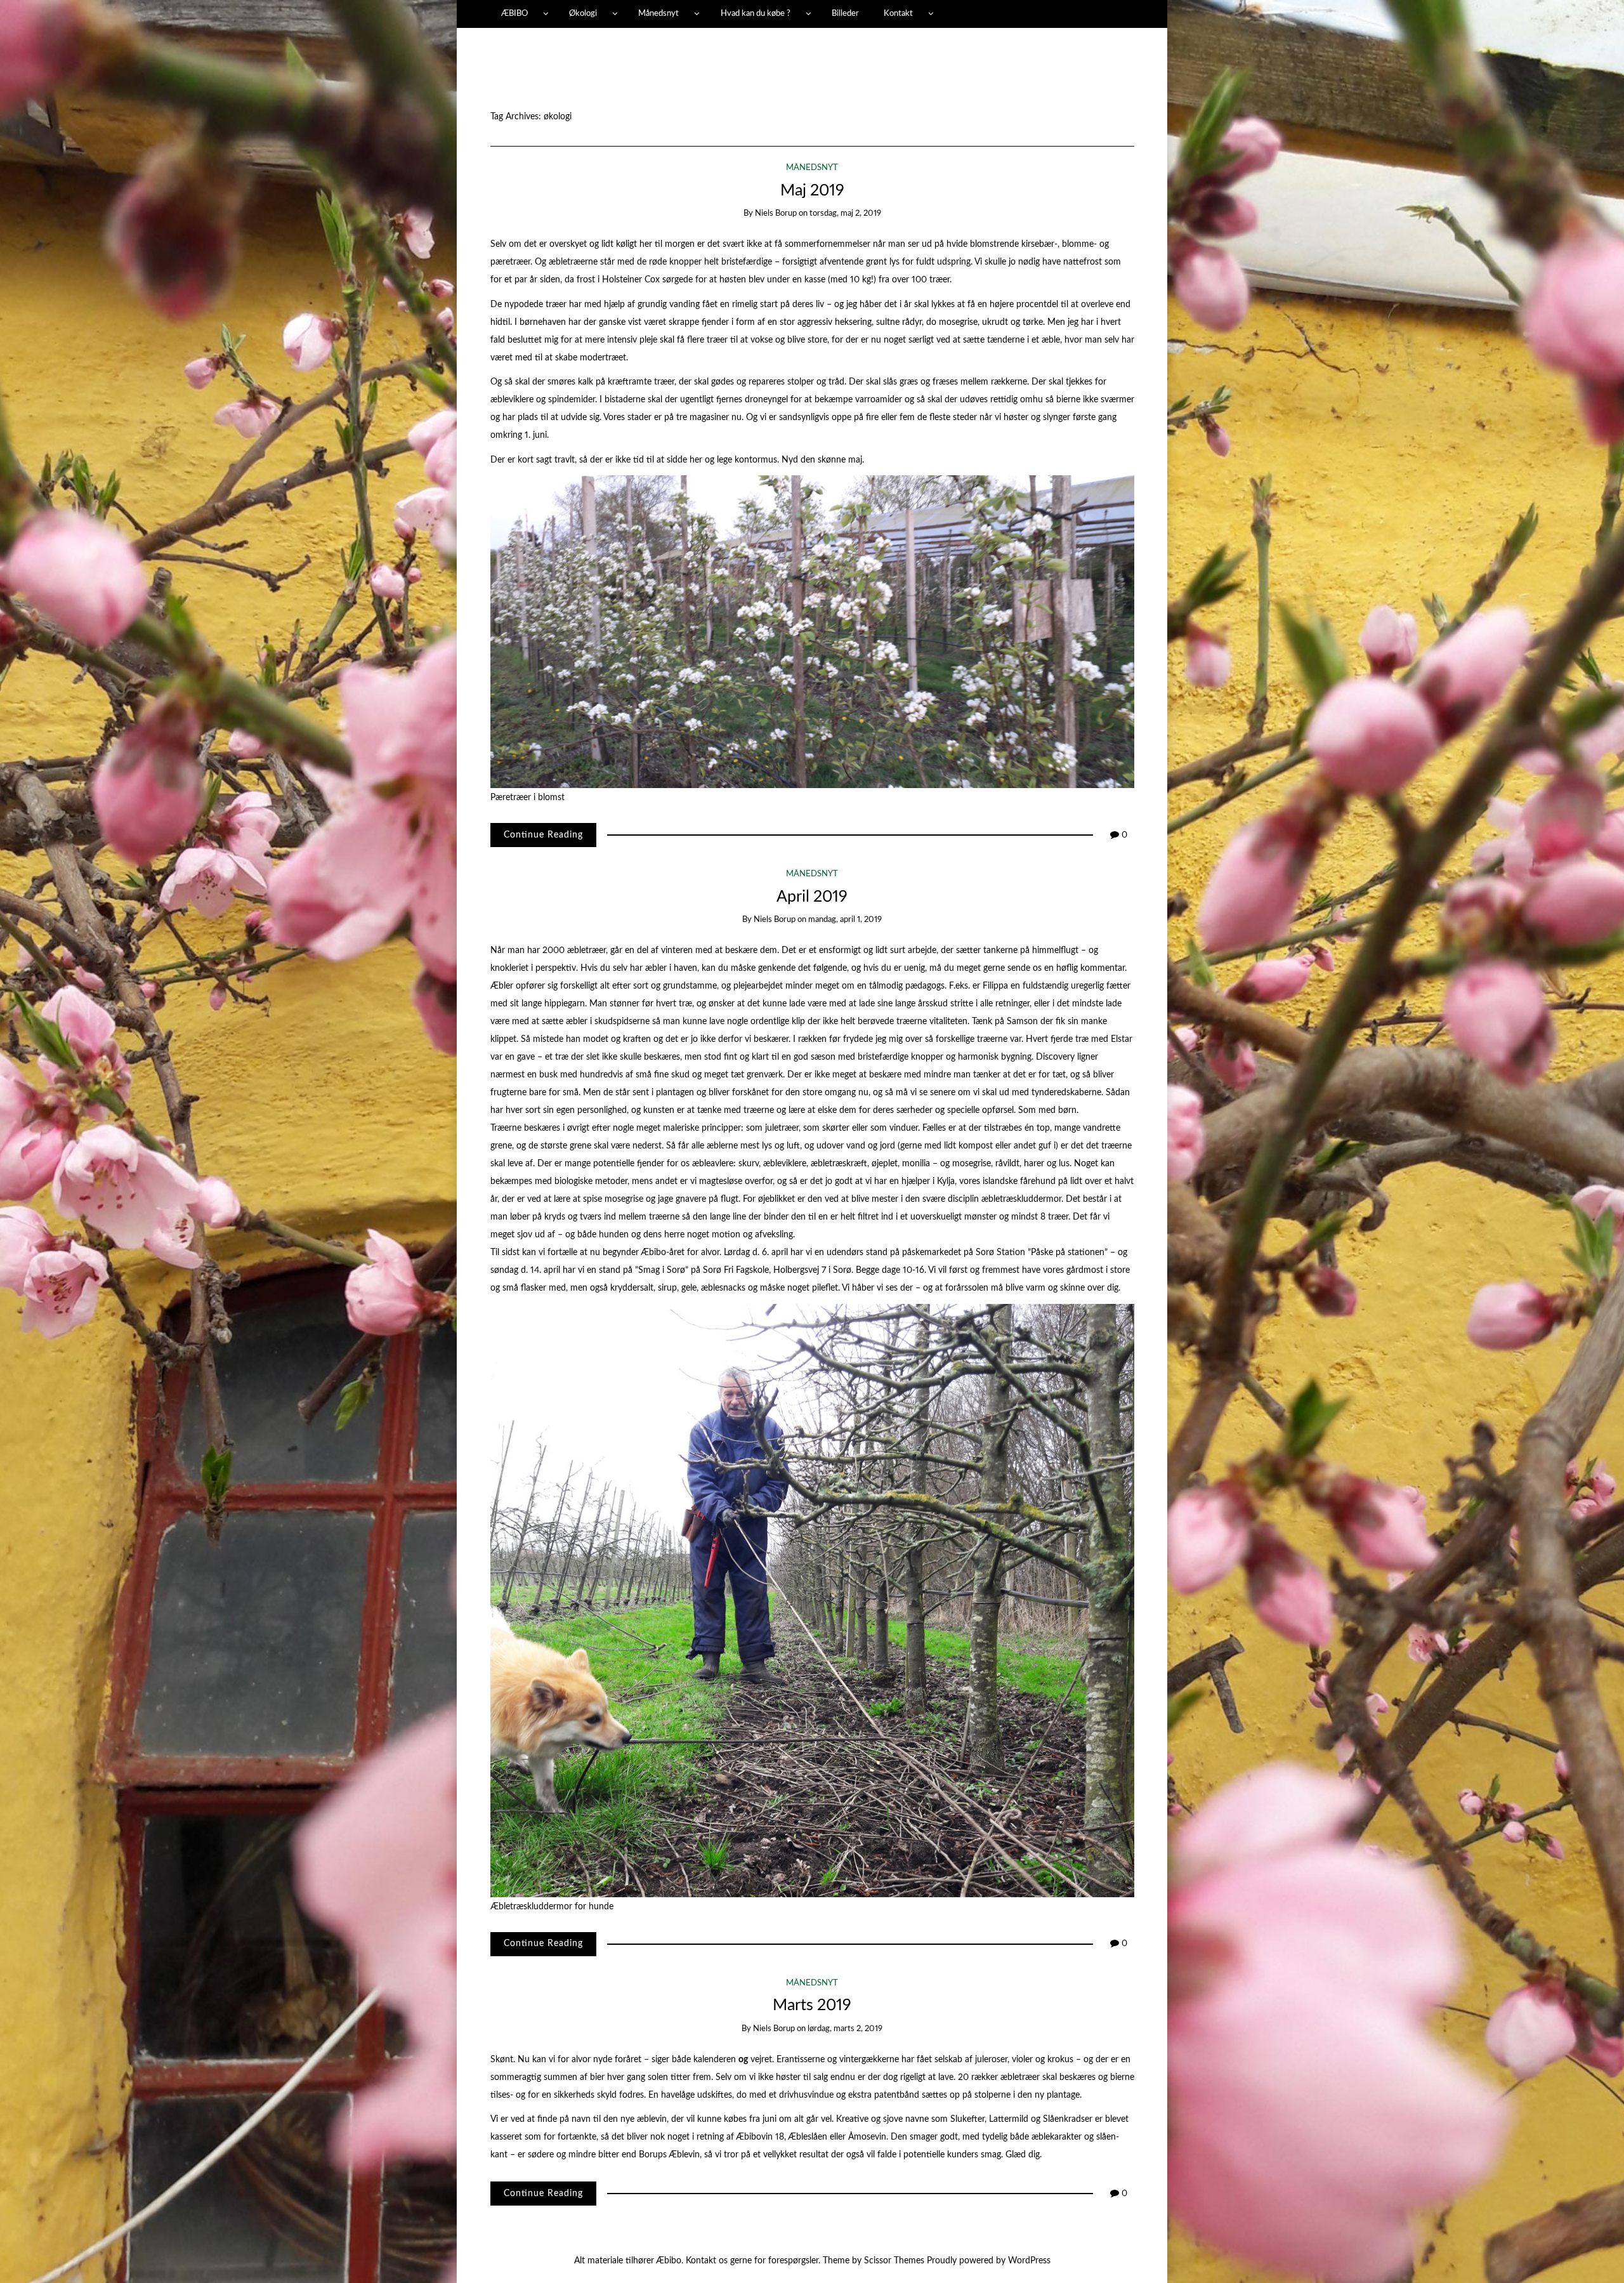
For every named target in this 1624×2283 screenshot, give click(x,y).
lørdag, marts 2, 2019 (845, 2029)
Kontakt (898, 13)
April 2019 (812, 897)
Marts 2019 (812, 2005)
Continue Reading (543, 835)
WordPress (1029, 2261)
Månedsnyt (658, 13)
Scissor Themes (894, 2261)
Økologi (583, 13)
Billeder (845, 13)
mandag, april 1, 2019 (845, 920)
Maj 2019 (812, 191)
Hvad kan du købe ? (756, 13)
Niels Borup (776, 214)
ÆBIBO (514, 13)
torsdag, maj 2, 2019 (845, 214)
